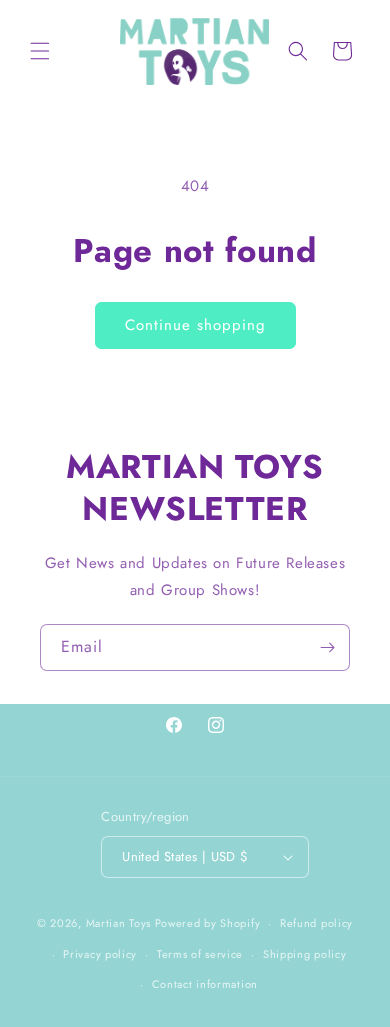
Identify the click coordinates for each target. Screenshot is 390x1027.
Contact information (205, 984)
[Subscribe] (327, 647)
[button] (40, 51)
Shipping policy (305, 954)
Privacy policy (100, 954)
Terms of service (200, 954)
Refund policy (316, 923)
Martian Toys (118, 923)
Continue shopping (195, 325)
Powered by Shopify (208, 923)
